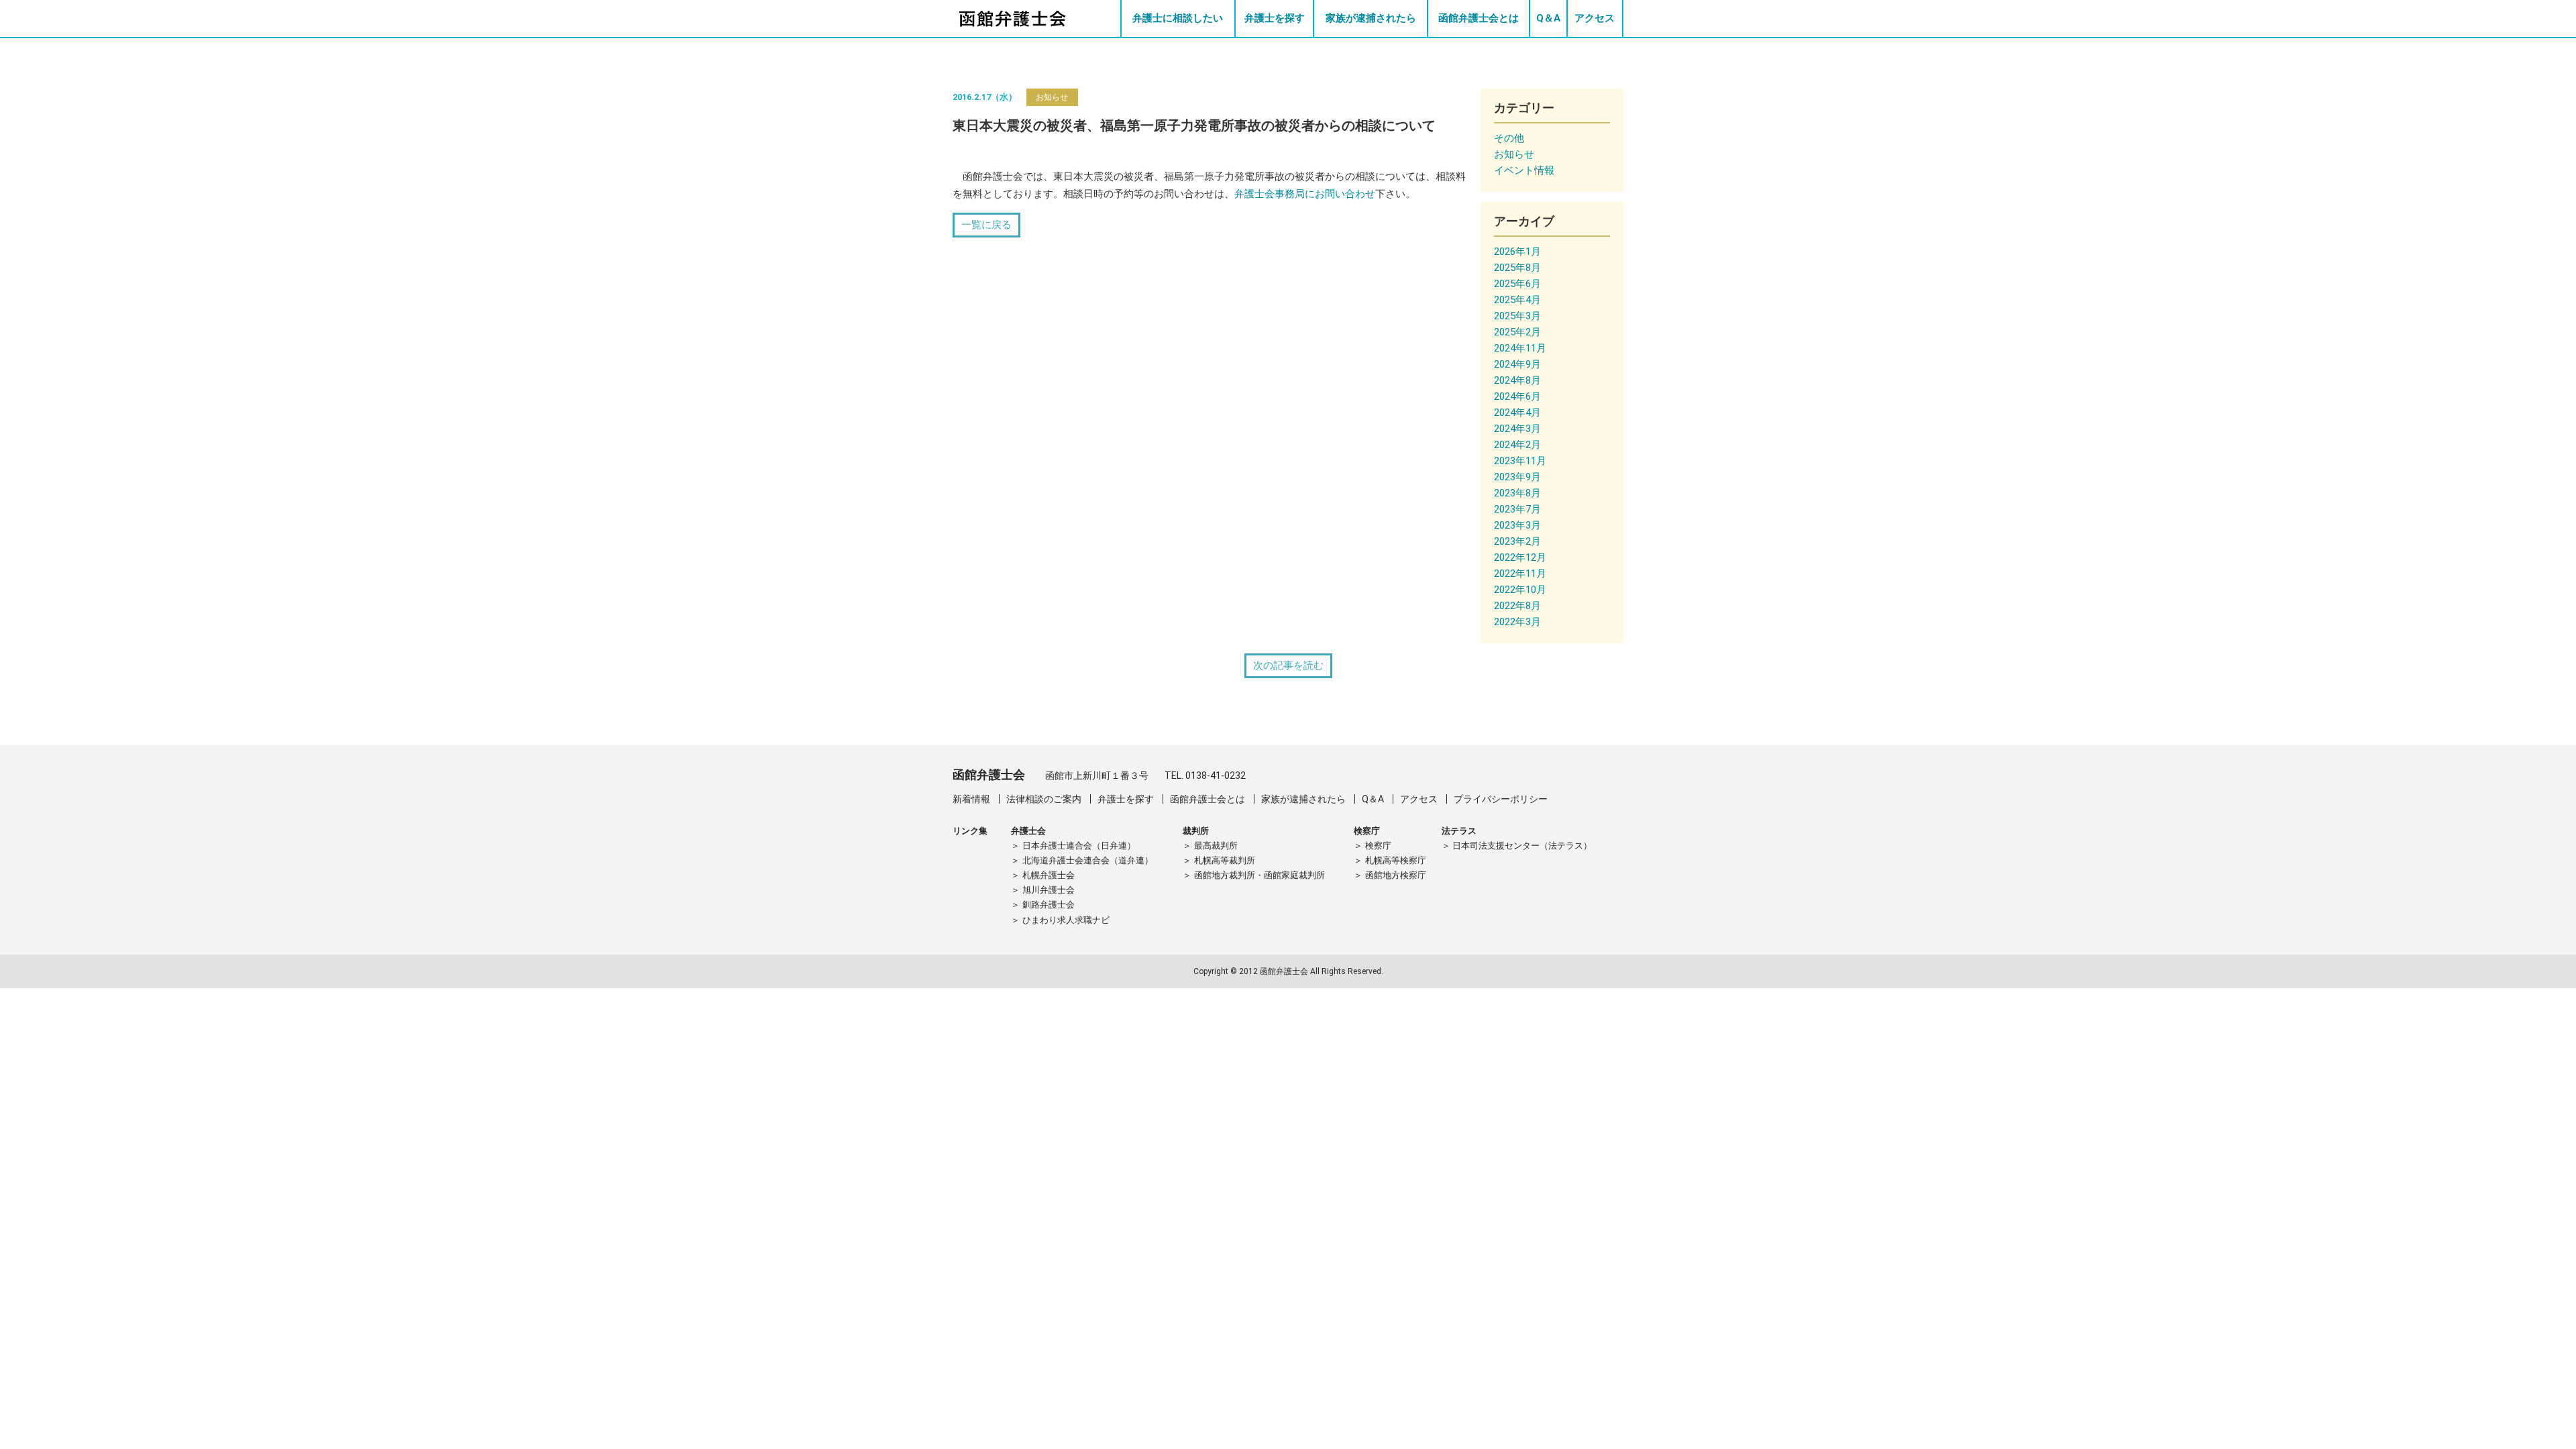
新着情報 (971, 799)
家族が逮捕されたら (1371, 18)
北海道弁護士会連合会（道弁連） (1088, 860)
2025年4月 (1517, 300)
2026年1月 (1517, 252)
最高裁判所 (1216, 846)
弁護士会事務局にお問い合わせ (1305, 194)
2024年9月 (1517, 364)
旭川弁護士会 (1049, 890)
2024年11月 (1520, 348)
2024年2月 (1517, 445)
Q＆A (1548, 18)
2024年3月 (1517, 429)
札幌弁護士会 (1049, 875)
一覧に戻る (986, 225)
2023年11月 (1520, 461)
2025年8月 (1517, 268)
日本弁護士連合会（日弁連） (1079, 846)
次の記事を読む (1288, 665)
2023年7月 (1517, 509)
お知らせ (1052, 97)
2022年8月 (1517, 606)
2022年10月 (1520, 590)
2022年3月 (1517, 622)
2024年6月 (1517, 396)
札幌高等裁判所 (1225, 860)
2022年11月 (1520, 574)
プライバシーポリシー (1501, 799)
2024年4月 (1517, 413)
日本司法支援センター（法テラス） (1522, 846)
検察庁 (1378, 846)
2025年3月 (1517, 316)
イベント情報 (1524, 170)
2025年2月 (1517, 332)
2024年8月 (1517, 380)
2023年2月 (1517, 541)
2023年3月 (1517, 525)
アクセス (1595, 18)
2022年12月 (1520, 557)
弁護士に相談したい (1178, 18)
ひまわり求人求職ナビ (1066, 920)
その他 (1509, 138)
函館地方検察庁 (1396, 875)
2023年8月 (1517, 493)
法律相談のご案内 (1044, 799)
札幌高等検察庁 (1396, 860)
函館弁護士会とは (1479, 18)
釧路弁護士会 (1049, 905)
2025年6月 (1517, 284)
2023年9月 (1517, 477)
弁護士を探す (1275, 18)
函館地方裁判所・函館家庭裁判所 (1259, 875)
